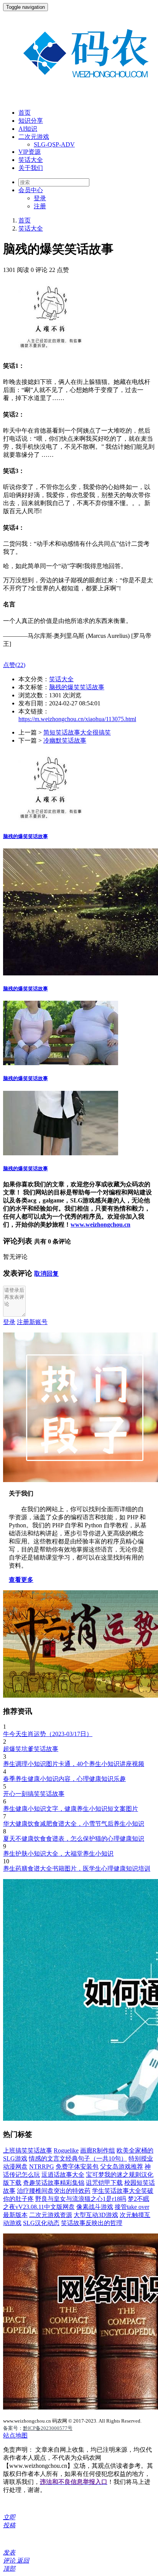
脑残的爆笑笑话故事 (77, 687)
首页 (25, 113)
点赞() (14, 665)
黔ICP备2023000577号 (48, 2428)
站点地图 (15, 2435)
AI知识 (28, 129)
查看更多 (21, 1580)
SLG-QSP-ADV (54, 144)
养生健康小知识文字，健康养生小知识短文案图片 (71, 1809)
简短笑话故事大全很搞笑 (77, 732)
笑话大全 (31, 160)
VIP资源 (30, 152)
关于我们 (31, 168)
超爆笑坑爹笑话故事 (31, 1749)
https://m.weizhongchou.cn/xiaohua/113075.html (77, 719)
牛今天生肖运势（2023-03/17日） (48, 1734)
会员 (31, 190)
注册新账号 (32, 1322)
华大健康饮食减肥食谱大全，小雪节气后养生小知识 (74, 1824)
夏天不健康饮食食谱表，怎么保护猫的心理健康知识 (74, 1839)
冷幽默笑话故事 (65, 740)
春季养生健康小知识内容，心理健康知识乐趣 (64, 1779)
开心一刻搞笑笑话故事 (34, 1794)
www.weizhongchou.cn (100, 1225)
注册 (40, 206)
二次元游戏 (34, 137)
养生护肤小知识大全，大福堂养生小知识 (58, 1854)
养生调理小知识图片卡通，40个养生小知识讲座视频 (74, 1764)
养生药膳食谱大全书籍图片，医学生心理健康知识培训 (77, 1869)
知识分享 (31, 121)
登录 (40, 198)
